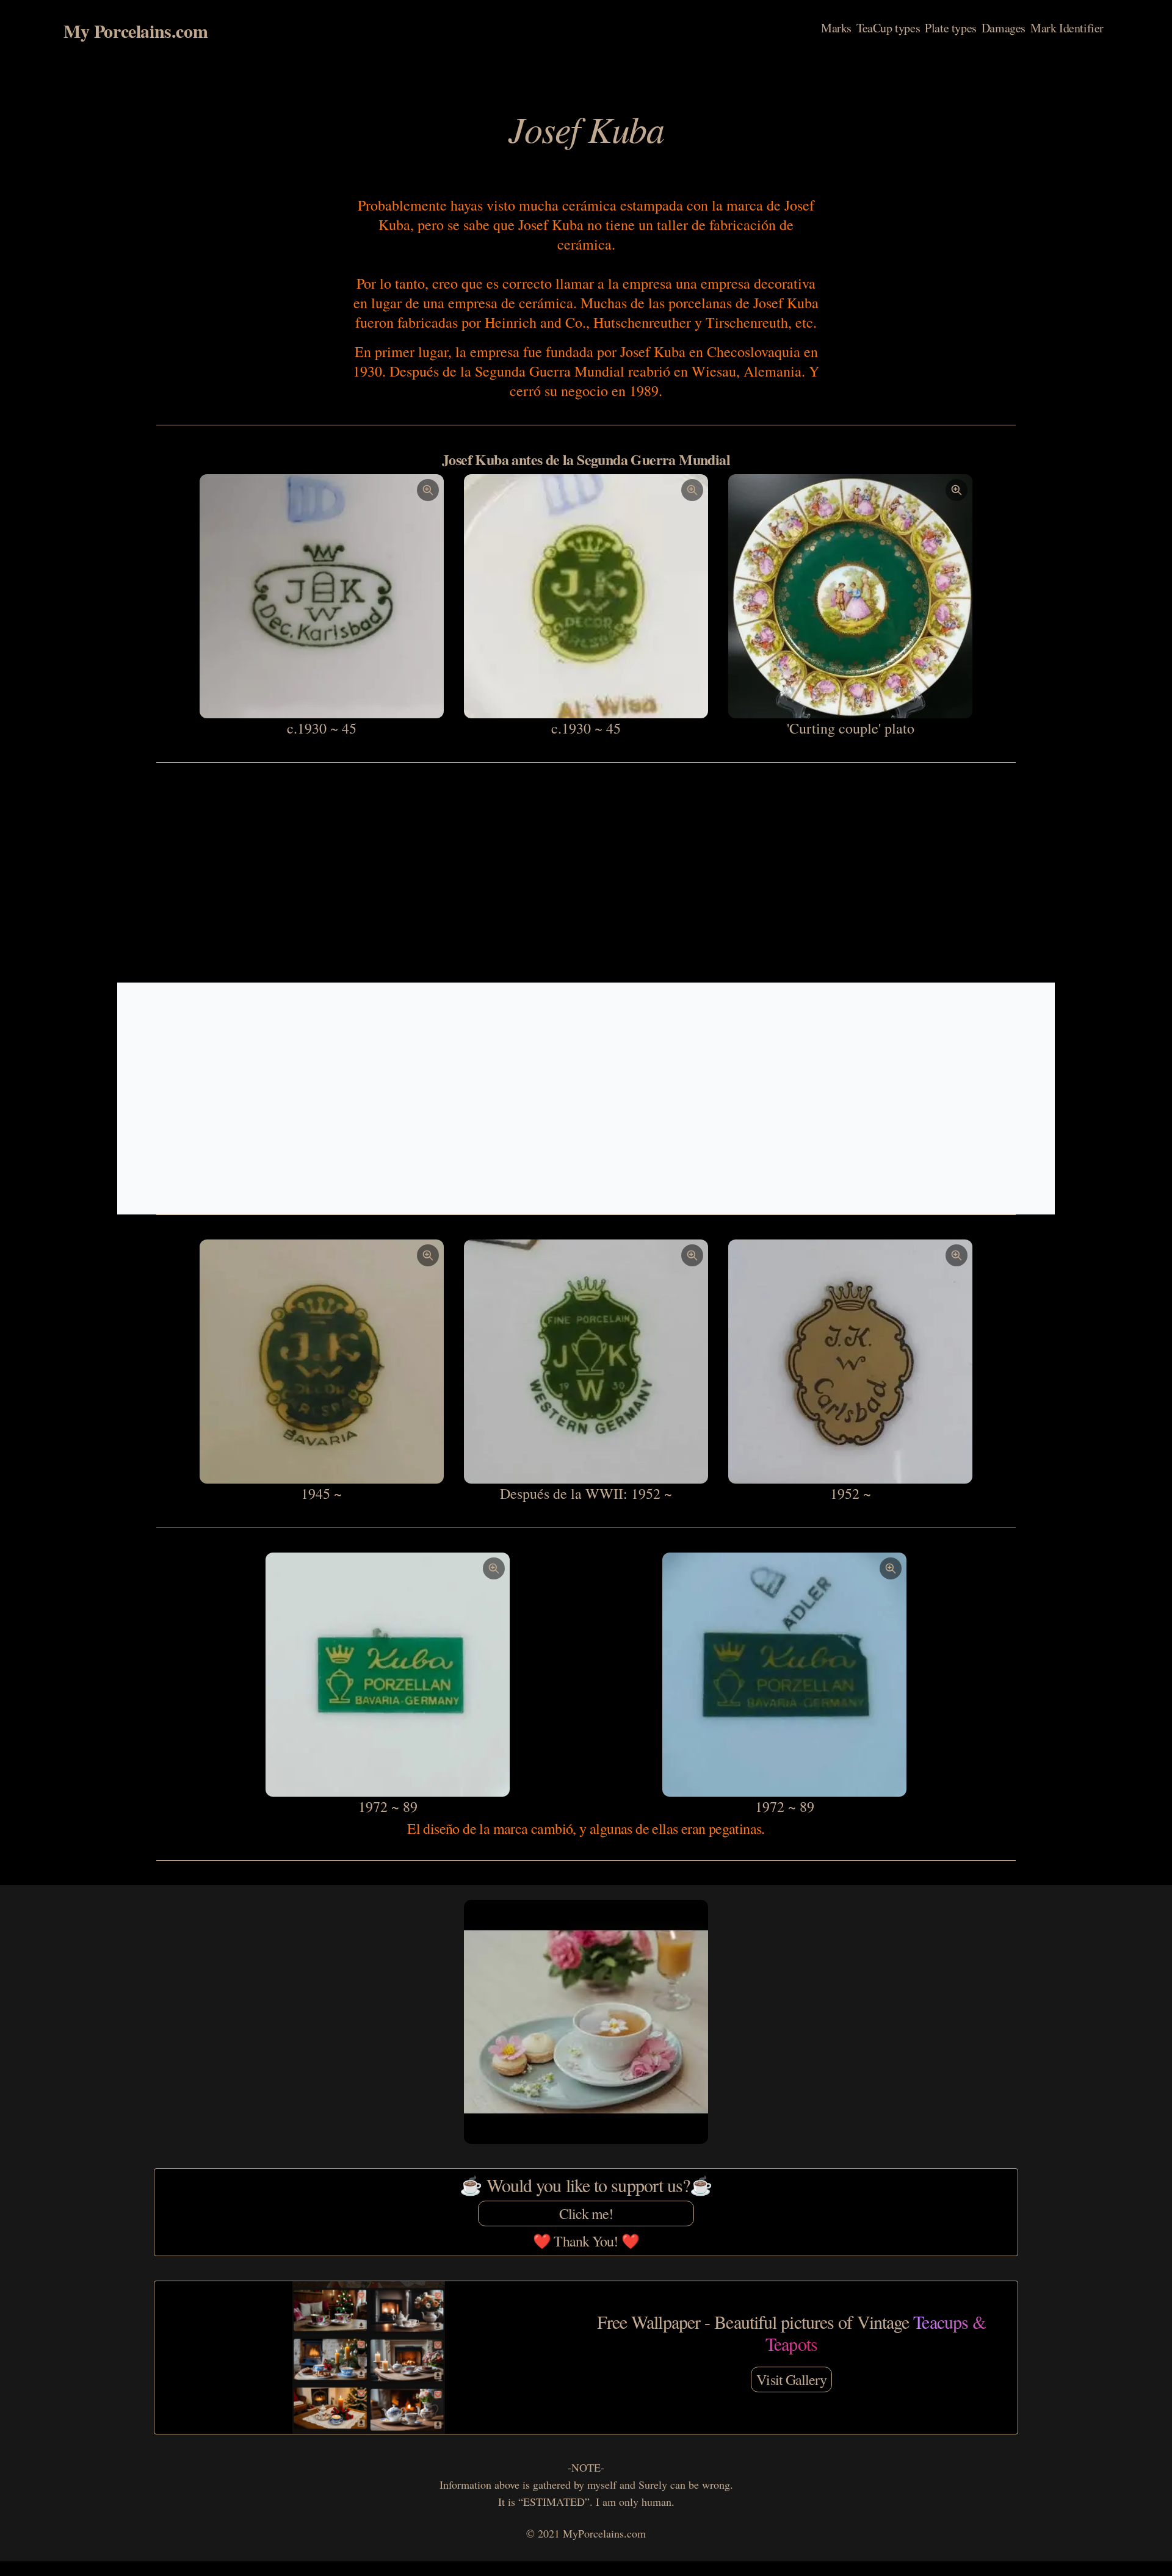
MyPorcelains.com (604, 2533)
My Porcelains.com (136, 31)
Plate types (951, 28)
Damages (1004, 28)
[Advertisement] (586, 873)
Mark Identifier (1067, 28)
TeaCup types (888, 28)
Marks (836, 28)
